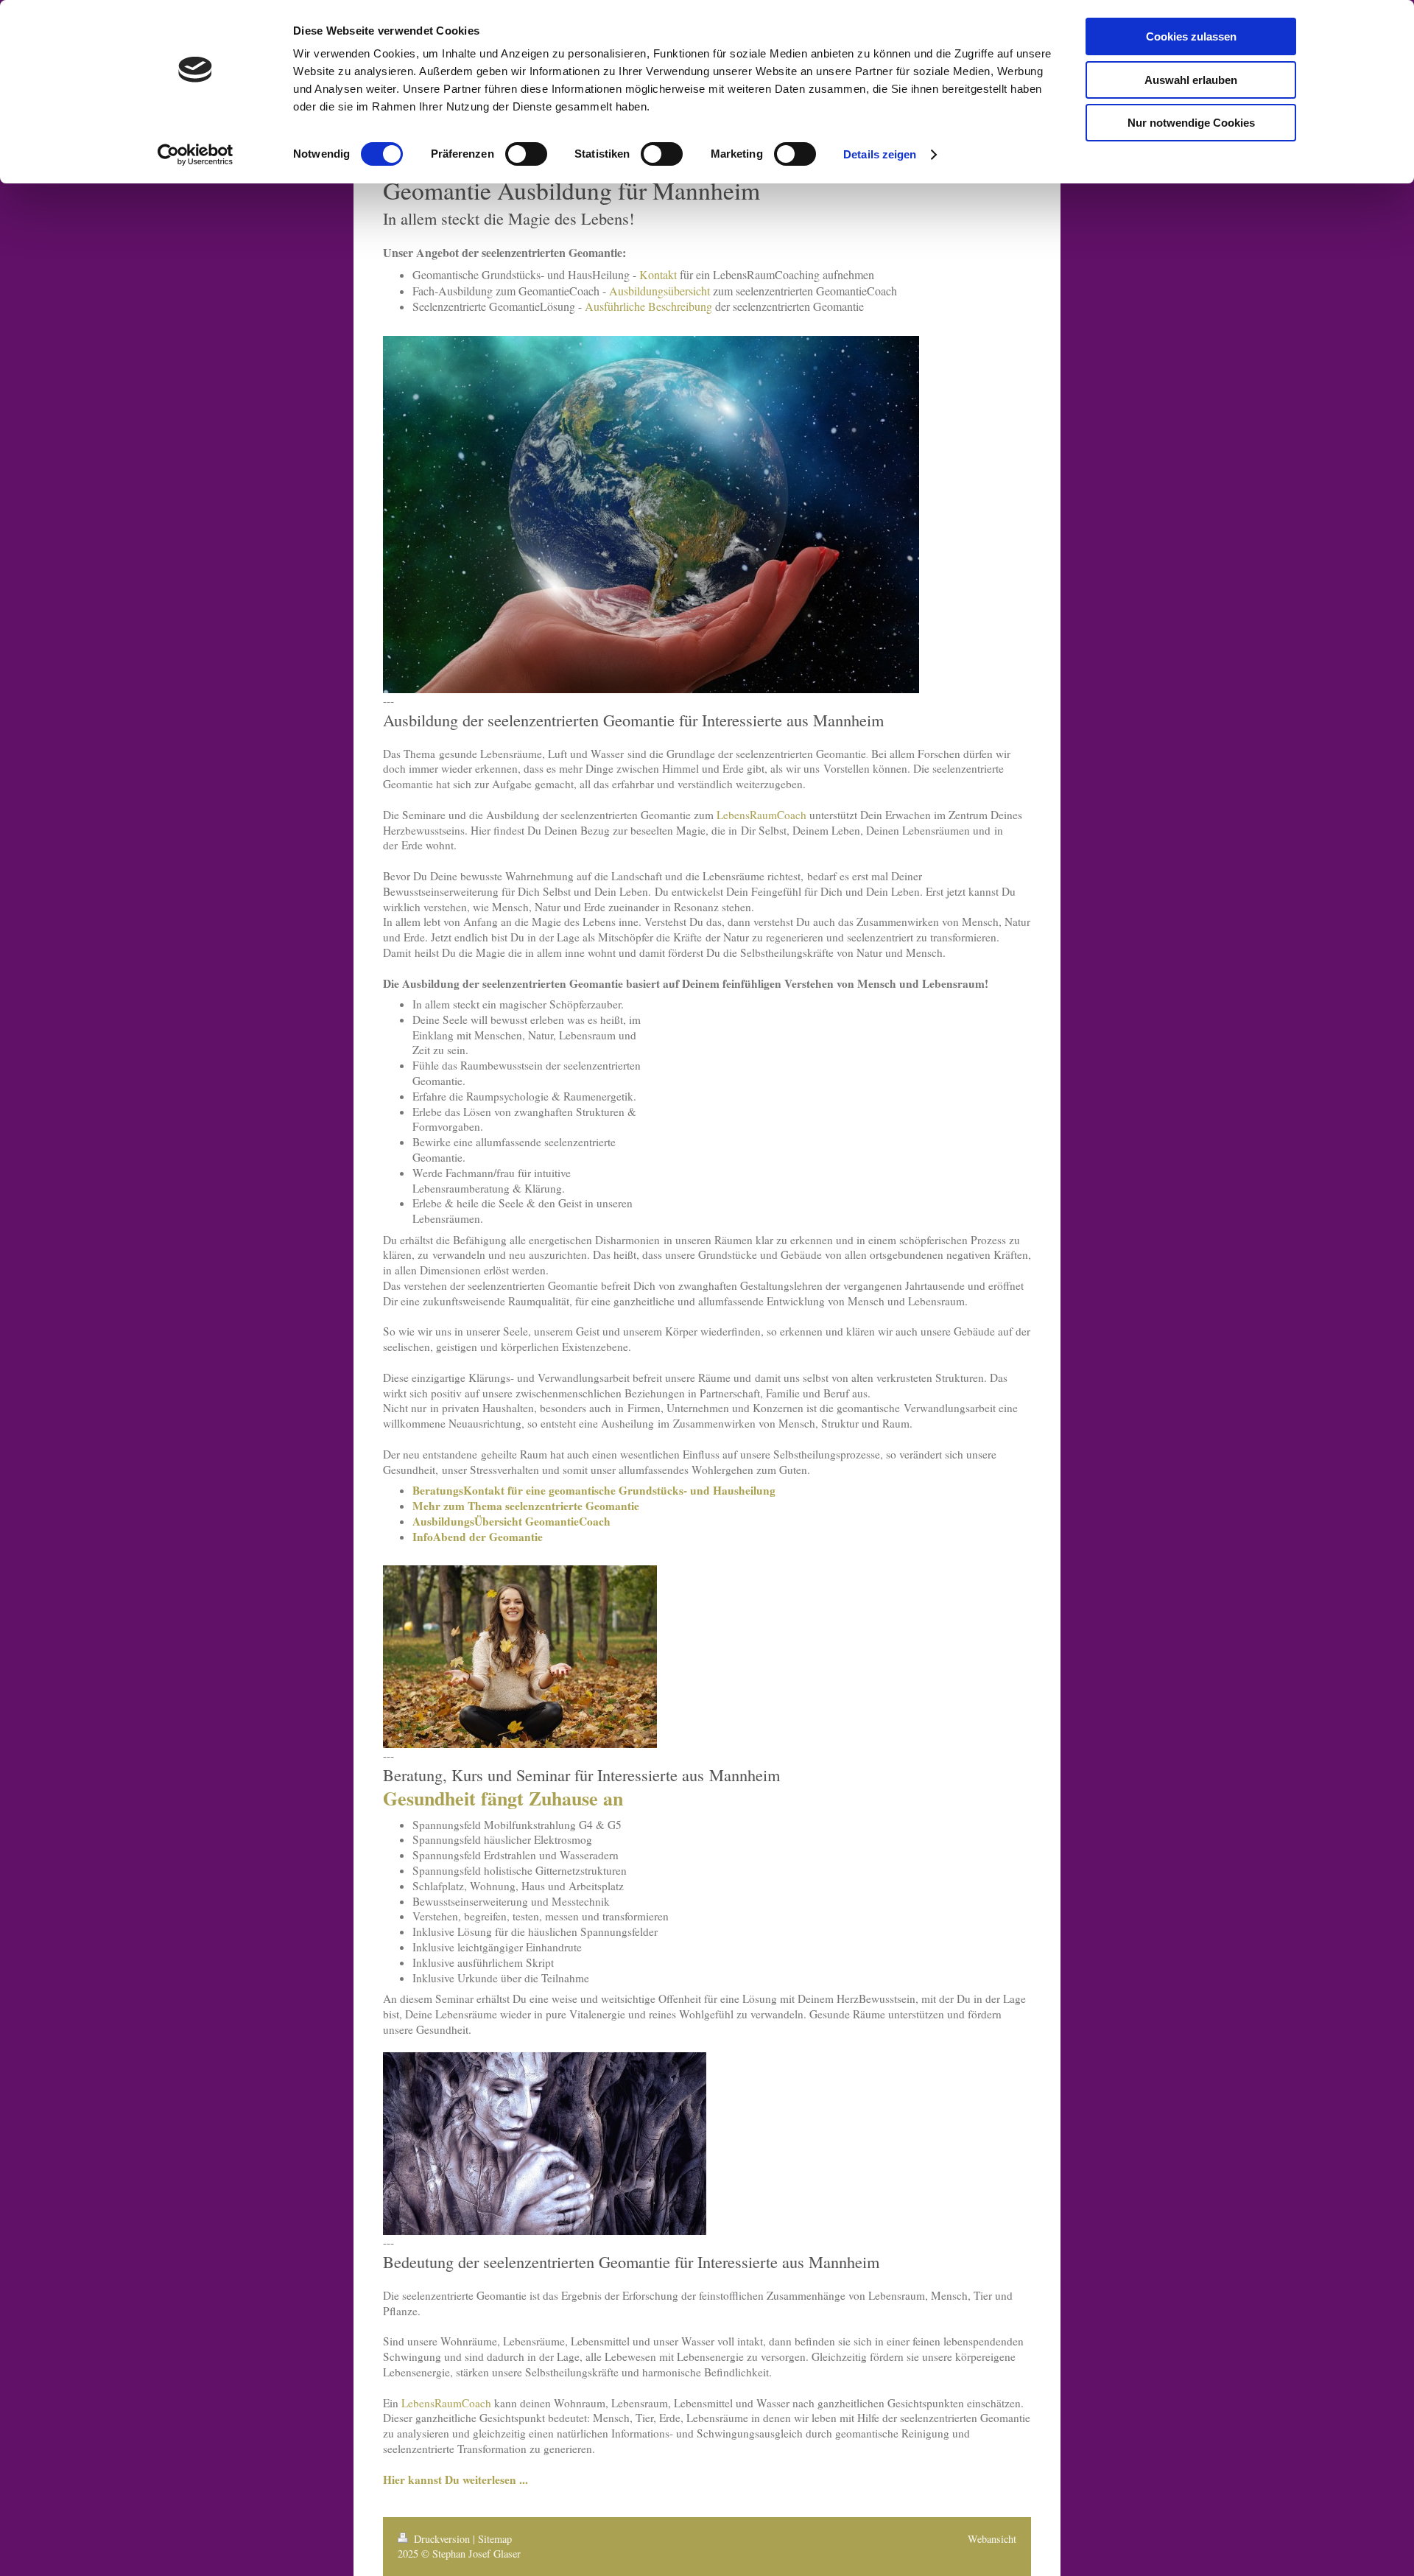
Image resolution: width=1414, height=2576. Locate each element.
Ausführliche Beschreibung (648, 306)
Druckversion (442, 2539)
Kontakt (658, 274)
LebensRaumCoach (761, 815)
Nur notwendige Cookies (1191, 123)
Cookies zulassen (1191, 36)
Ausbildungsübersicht (659, 291)
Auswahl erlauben (1191, 80)
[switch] (526, 154)
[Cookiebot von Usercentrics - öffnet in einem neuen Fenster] (196, 155)
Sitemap (495, 2539)
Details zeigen (880, 154)
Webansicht (992, 2539)
